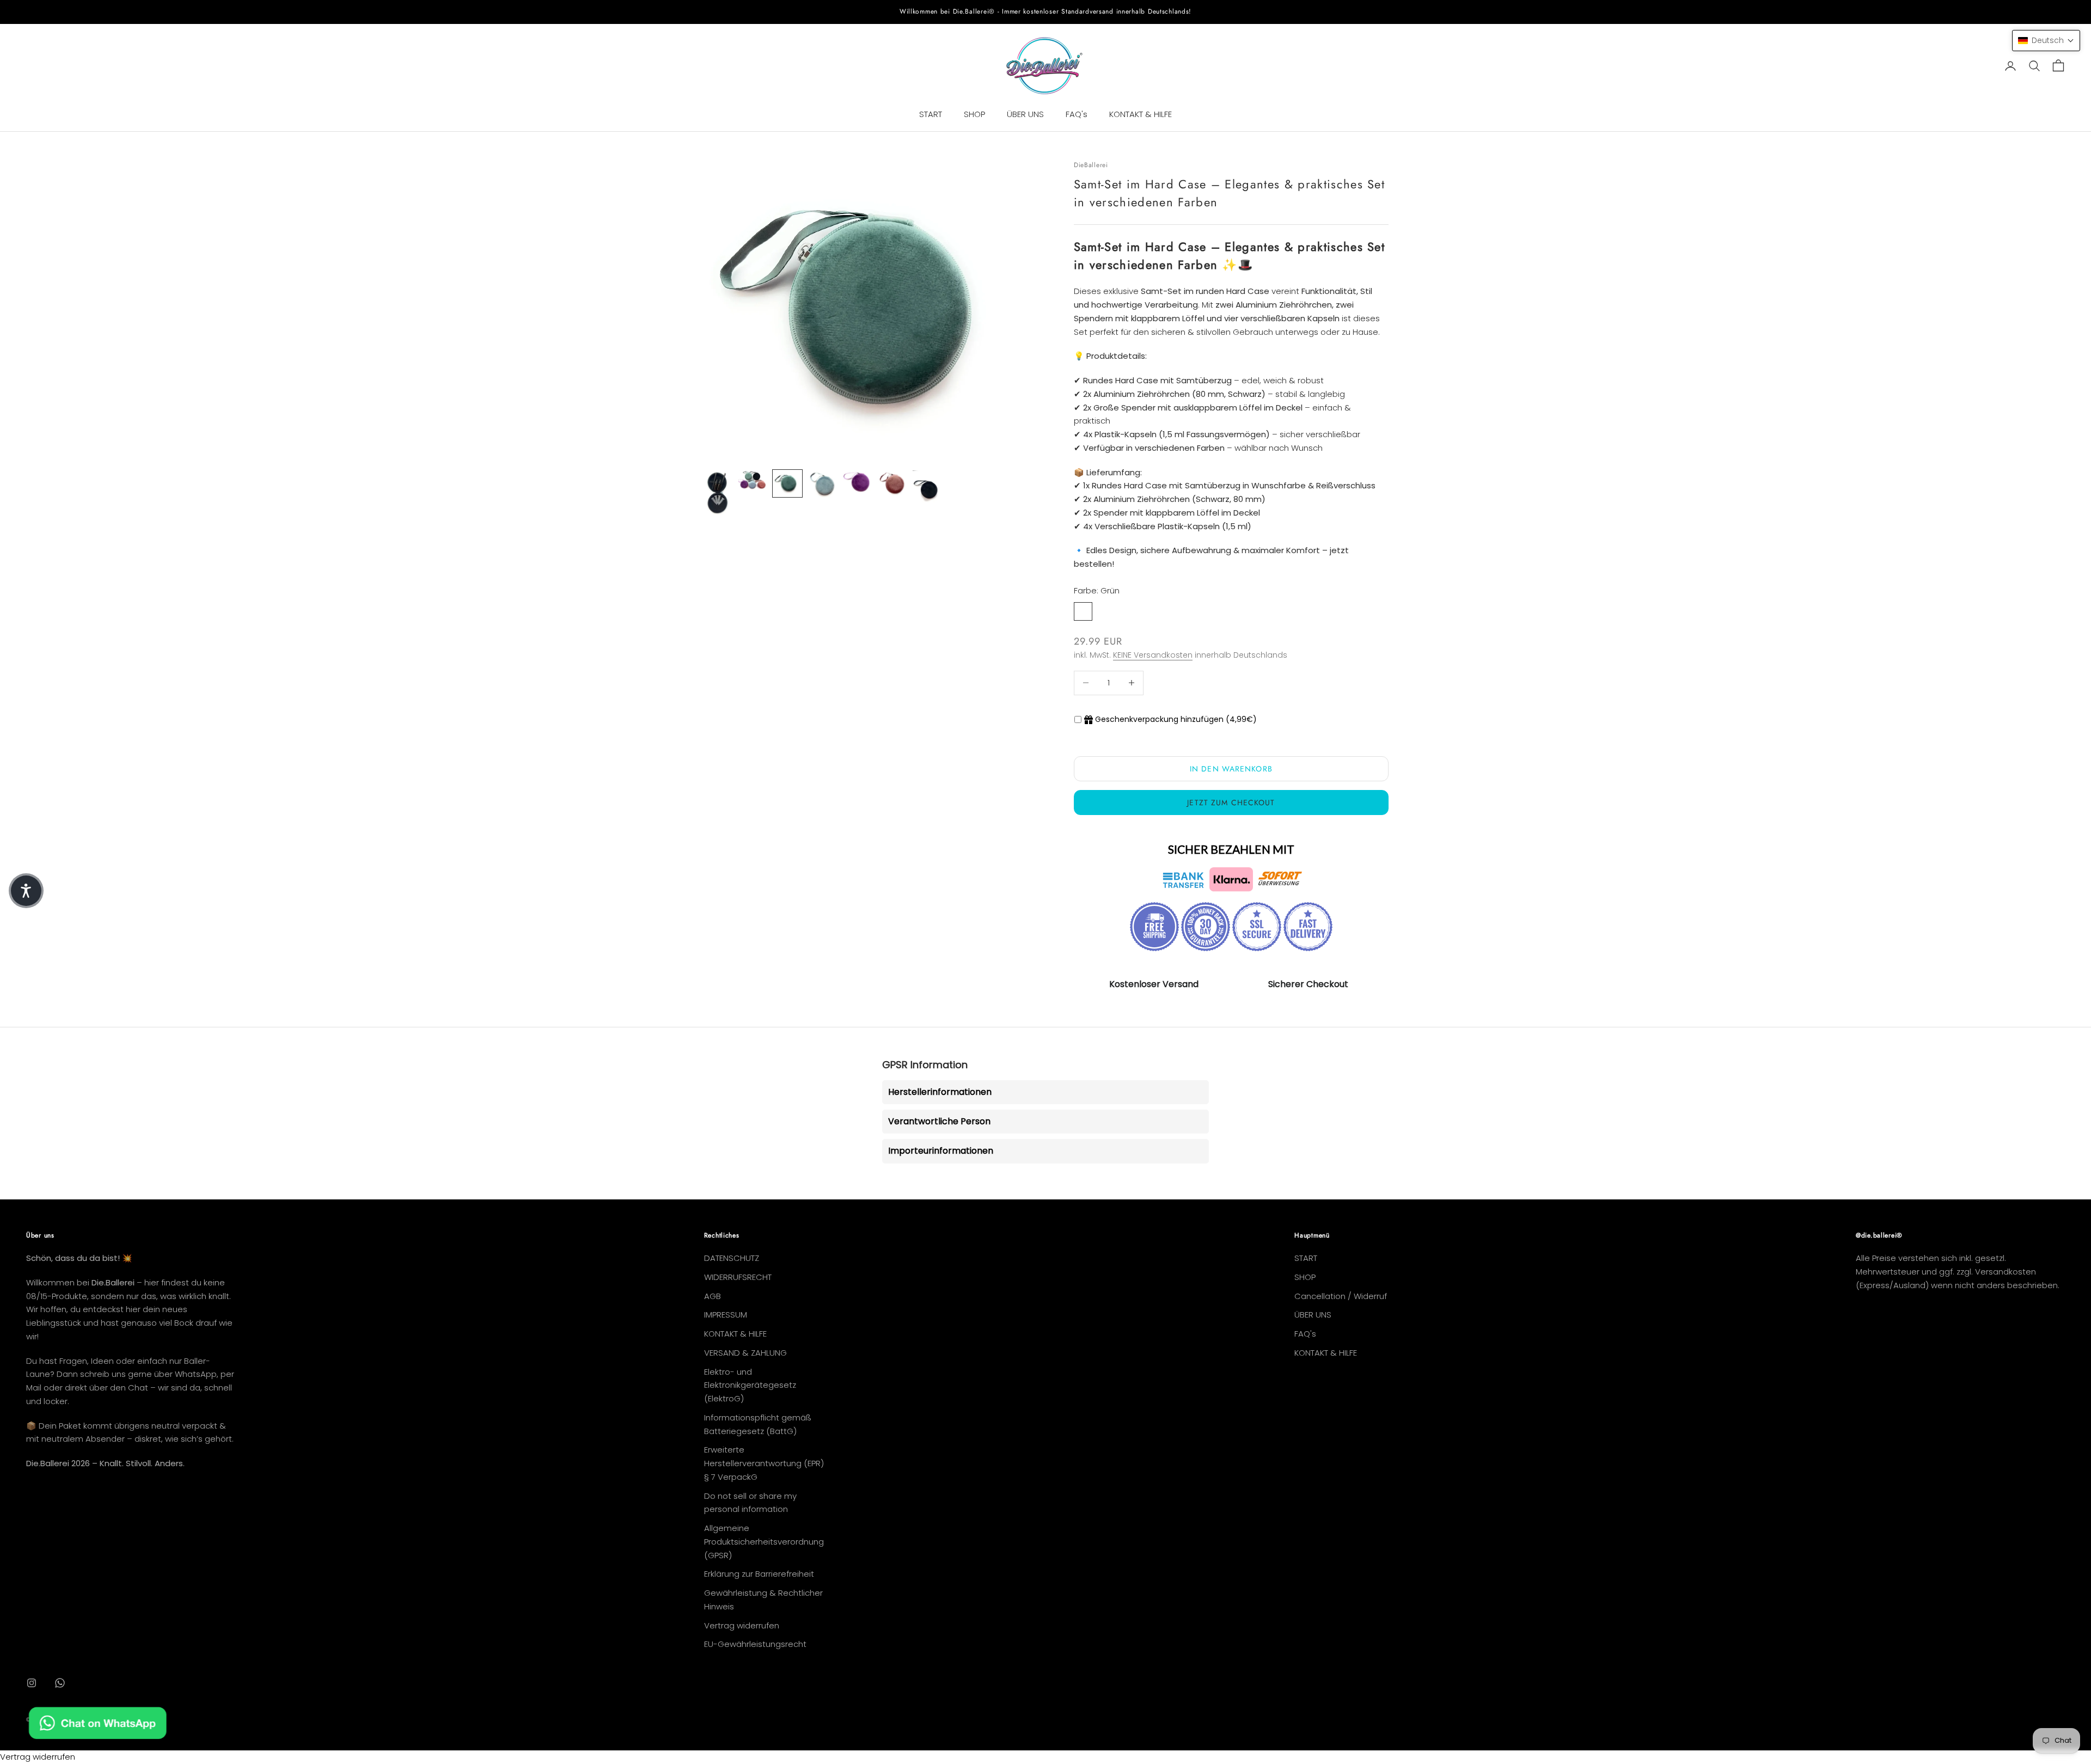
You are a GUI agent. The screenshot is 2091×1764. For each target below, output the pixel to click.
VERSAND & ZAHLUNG (745, 1353)
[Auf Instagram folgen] (32, 1683)
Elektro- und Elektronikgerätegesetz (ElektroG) (750, 1385)
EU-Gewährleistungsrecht (755, 1644)
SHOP (974, 114)
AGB (713, 1296)
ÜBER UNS (1025, 114)
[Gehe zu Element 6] (892, 483)
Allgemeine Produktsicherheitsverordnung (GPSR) (764, 1542)
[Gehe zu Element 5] (857, 482)
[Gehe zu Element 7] (927, 489)
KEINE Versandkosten (1153, 655)
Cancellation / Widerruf (1341, 1296)
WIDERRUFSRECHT (738, 1277)
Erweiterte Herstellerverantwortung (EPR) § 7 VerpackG (764, 1463)
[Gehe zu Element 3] (787, 483)
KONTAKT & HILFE (1141, 114)
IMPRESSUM (726, 1315)
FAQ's (1077, 114)
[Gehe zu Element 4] (822, 485)
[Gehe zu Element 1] (718, 493)
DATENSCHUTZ (732, 1258)
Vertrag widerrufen (742, 1625)
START (931, 114)
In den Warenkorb (1231, 769)
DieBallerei (1091, 165)
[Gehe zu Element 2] (753, 480)
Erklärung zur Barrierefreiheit (759, 1574)
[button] (2046, 41)
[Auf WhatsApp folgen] (60, 1683)
